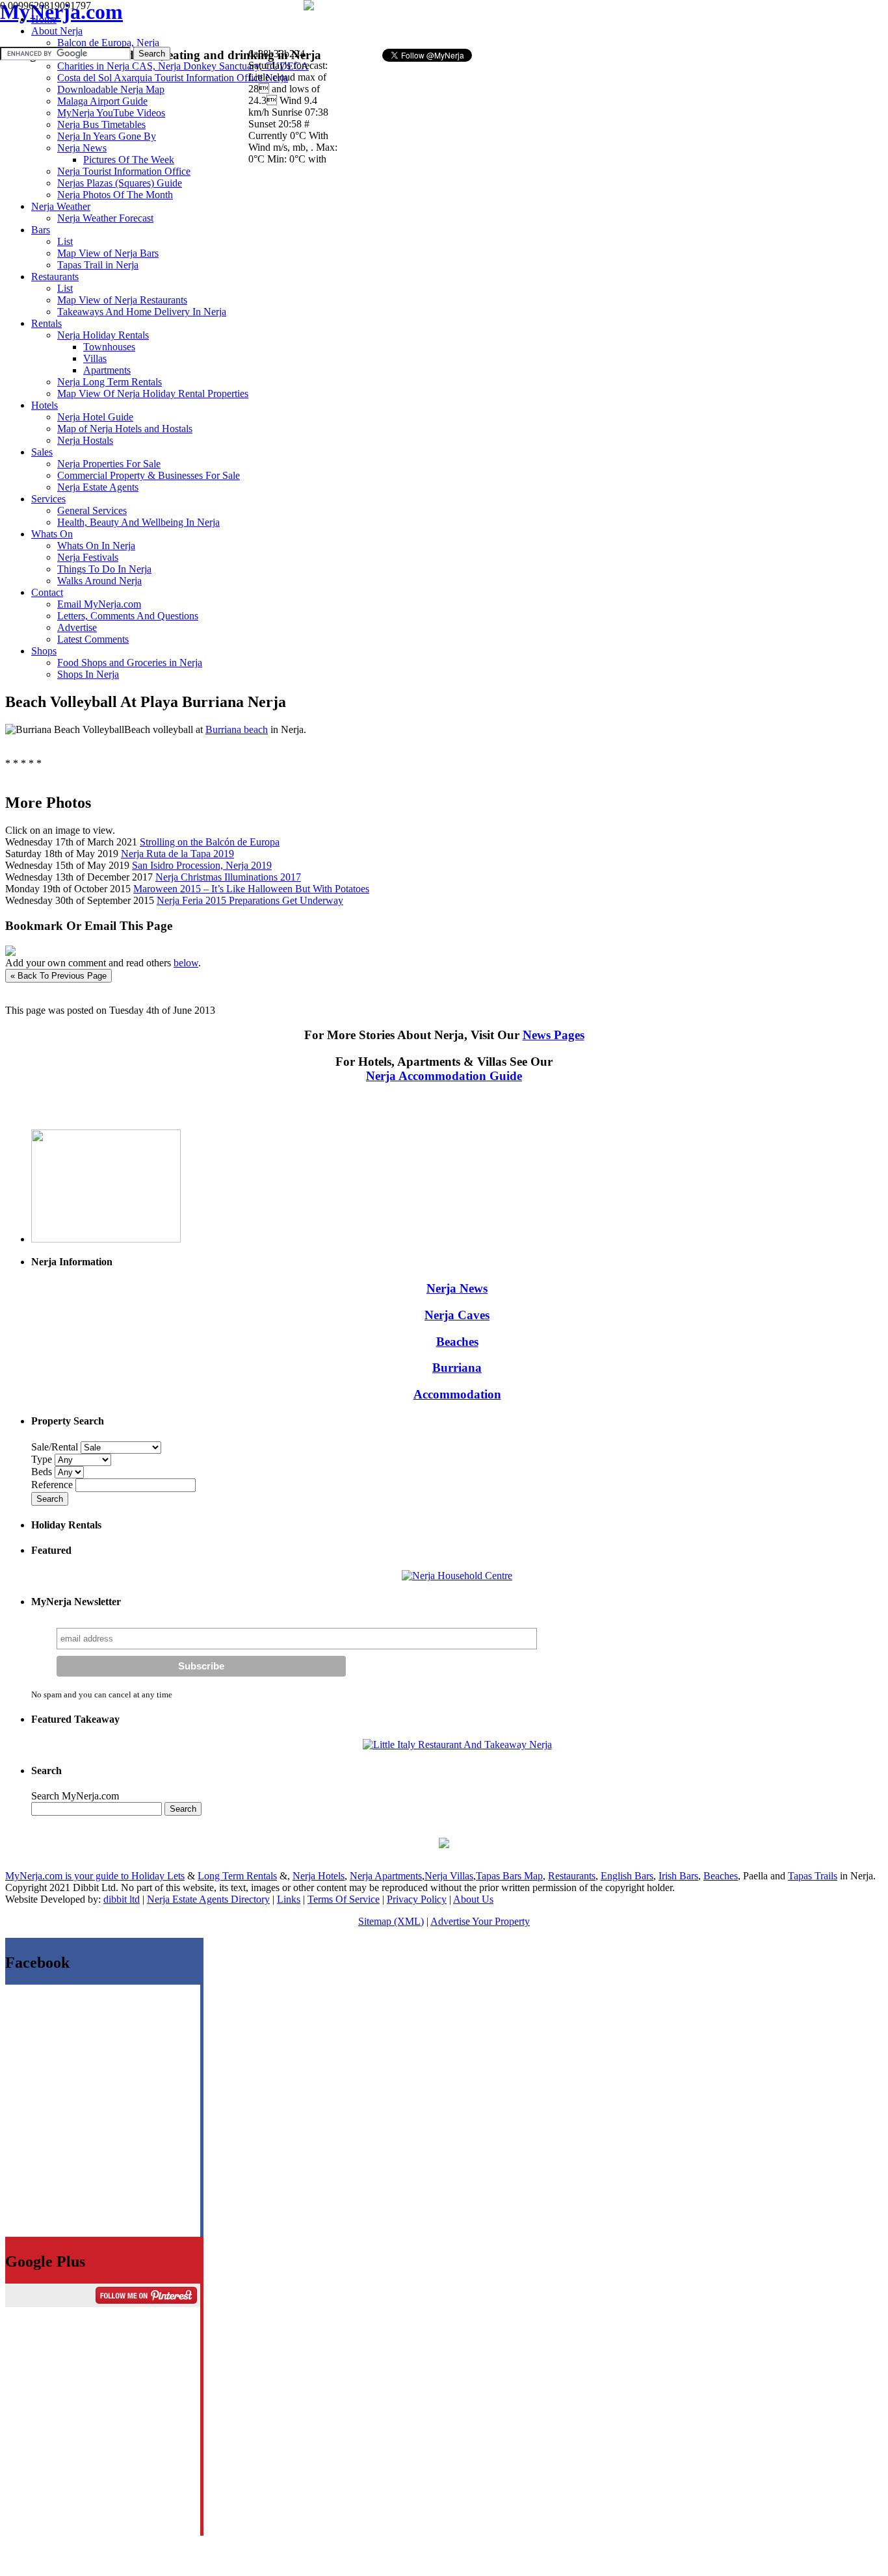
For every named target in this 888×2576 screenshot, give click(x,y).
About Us (473, 1899)
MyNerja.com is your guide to (68, 1876)
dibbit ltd (122, 1899)
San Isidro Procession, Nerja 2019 (202, 865)
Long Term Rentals (237, 1876)
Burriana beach (237, 729)
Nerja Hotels (319, 1876)
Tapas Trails (813, 1876)
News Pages (554, 1035)
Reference (53, 1485)
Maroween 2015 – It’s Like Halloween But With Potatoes (251, 889)
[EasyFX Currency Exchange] (444, 1845)
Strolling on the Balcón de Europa (210, 842)
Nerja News (457, 1288)
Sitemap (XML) (391, 1921)
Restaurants (572, 1876)
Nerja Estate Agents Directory (208, 1899)
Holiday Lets (158, 1876)
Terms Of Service (344, 1899)
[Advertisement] (499, 23)
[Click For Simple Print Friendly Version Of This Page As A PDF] (10, 952)
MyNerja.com (61, 12)
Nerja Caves (457, 1315)
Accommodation (457, 1394)
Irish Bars (678, 1876)
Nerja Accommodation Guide (444, 1076)
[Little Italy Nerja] (457, 1745)
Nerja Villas (449, 1876)
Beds (43, 1472)
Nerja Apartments (386, 1876)
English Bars (627, 1876)
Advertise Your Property (480, 1921)
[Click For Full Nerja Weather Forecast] (309, 7)
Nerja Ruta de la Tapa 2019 (177, 854)
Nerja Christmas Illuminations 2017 (228, 877)
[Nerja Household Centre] (457, 1576)
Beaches (457, 1342)
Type (43, 1459)
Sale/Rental (55, 1447)
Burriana (457, 1368)
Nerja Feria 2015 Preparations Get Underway (250, 900)
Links (289, 1899)
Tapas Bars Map (509, 1876)
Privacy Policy (417, 1899)
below (186, 963)
